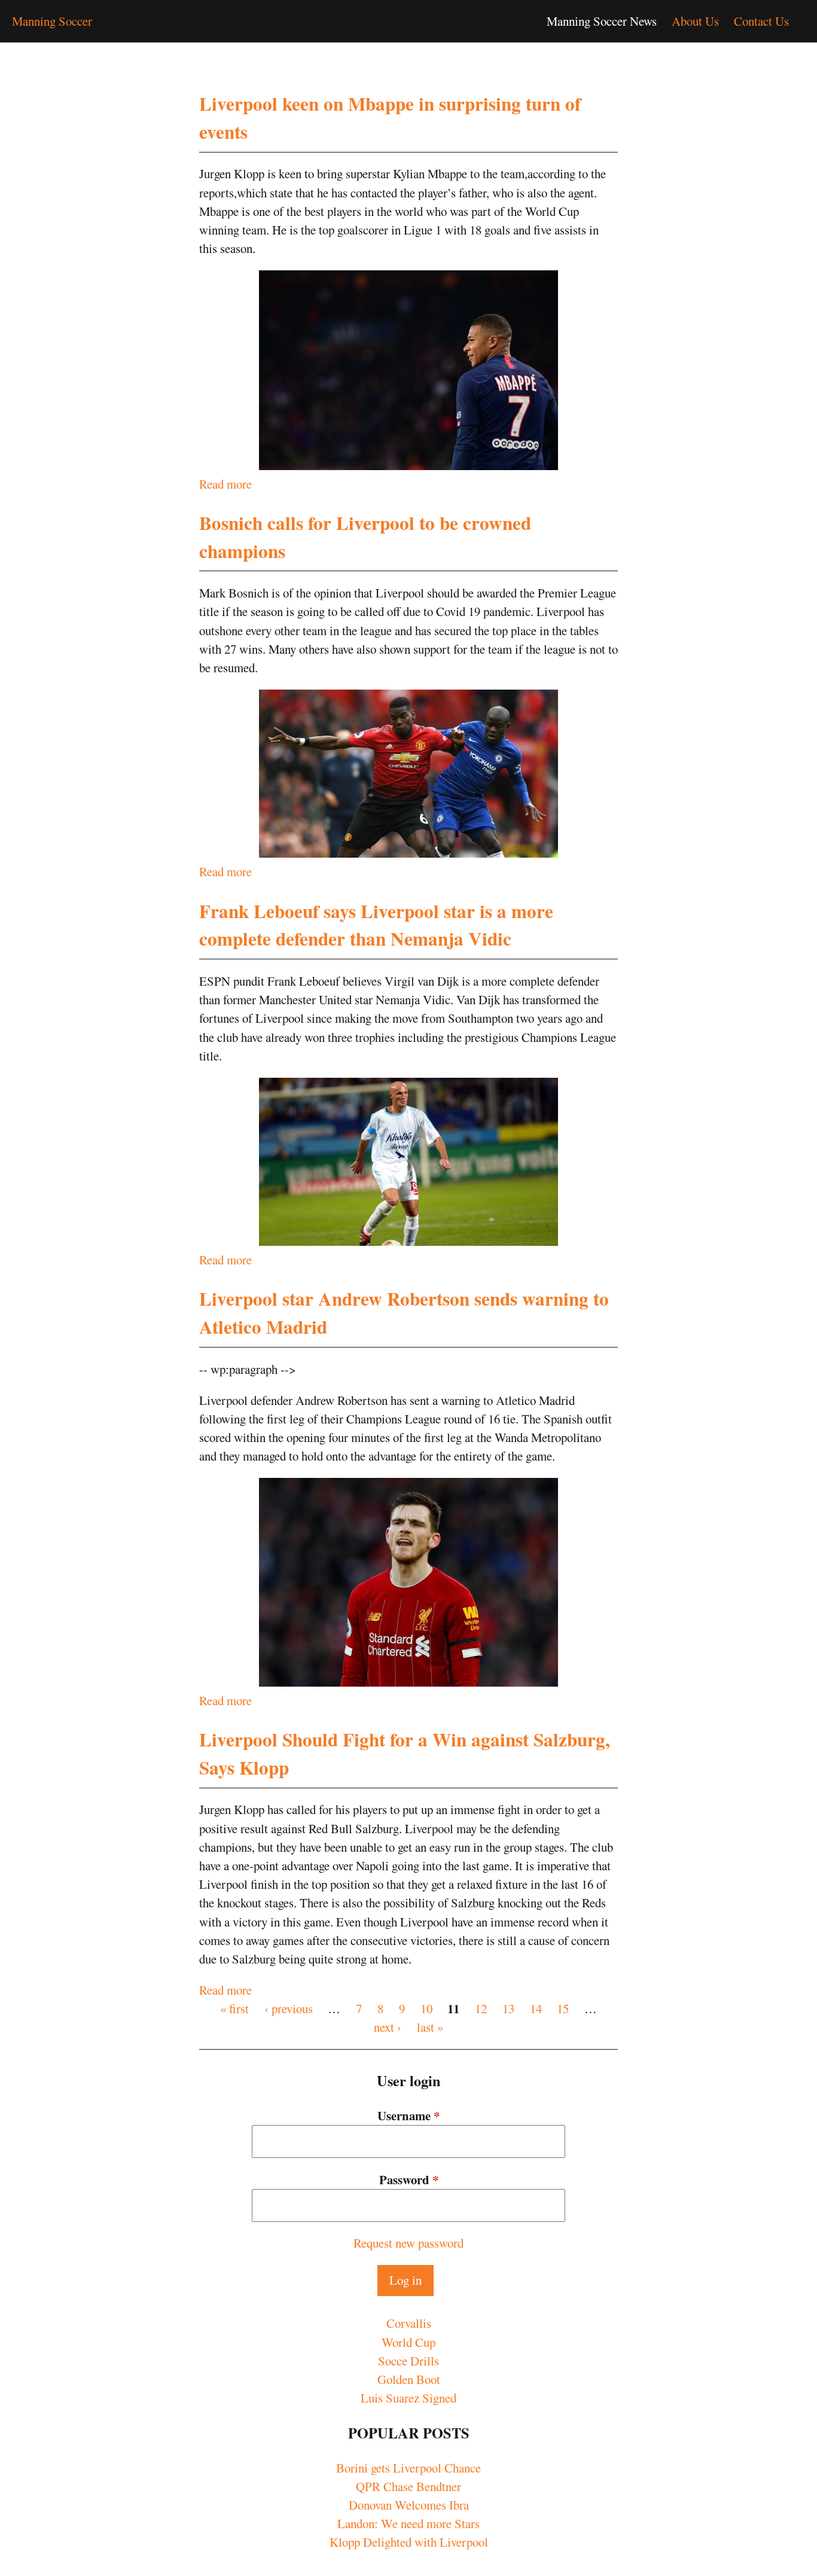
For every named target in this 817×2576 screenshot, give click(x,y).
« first (234, 2008)
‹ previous (289, 2008)
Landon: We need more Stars (408, 2523)
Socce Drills (408, 2361)
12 (481, 2008)
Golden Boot (409, 2379)
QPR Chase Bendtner (408, 2486)
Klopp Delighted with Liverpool (409, 2542)
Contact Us (761, 21)
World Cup (408, 2342)
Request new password (408, 2243)
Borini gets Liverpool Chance (408, 2468)
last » (430, 2027)
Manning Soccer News (602, 21)
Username (408, 2115)
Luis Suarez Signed (408, 2398)
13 (508, 2008)
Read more (225, 484)
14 (536, 2008)
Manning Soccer (52, 21)
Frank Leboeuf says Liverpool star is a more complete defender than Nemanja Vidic (376, 925)
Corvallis (409, 2323)
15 (563, 2008)
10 (426, 2008)
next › (388, 2027)
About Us (695, 21)
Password (409, 2179)
